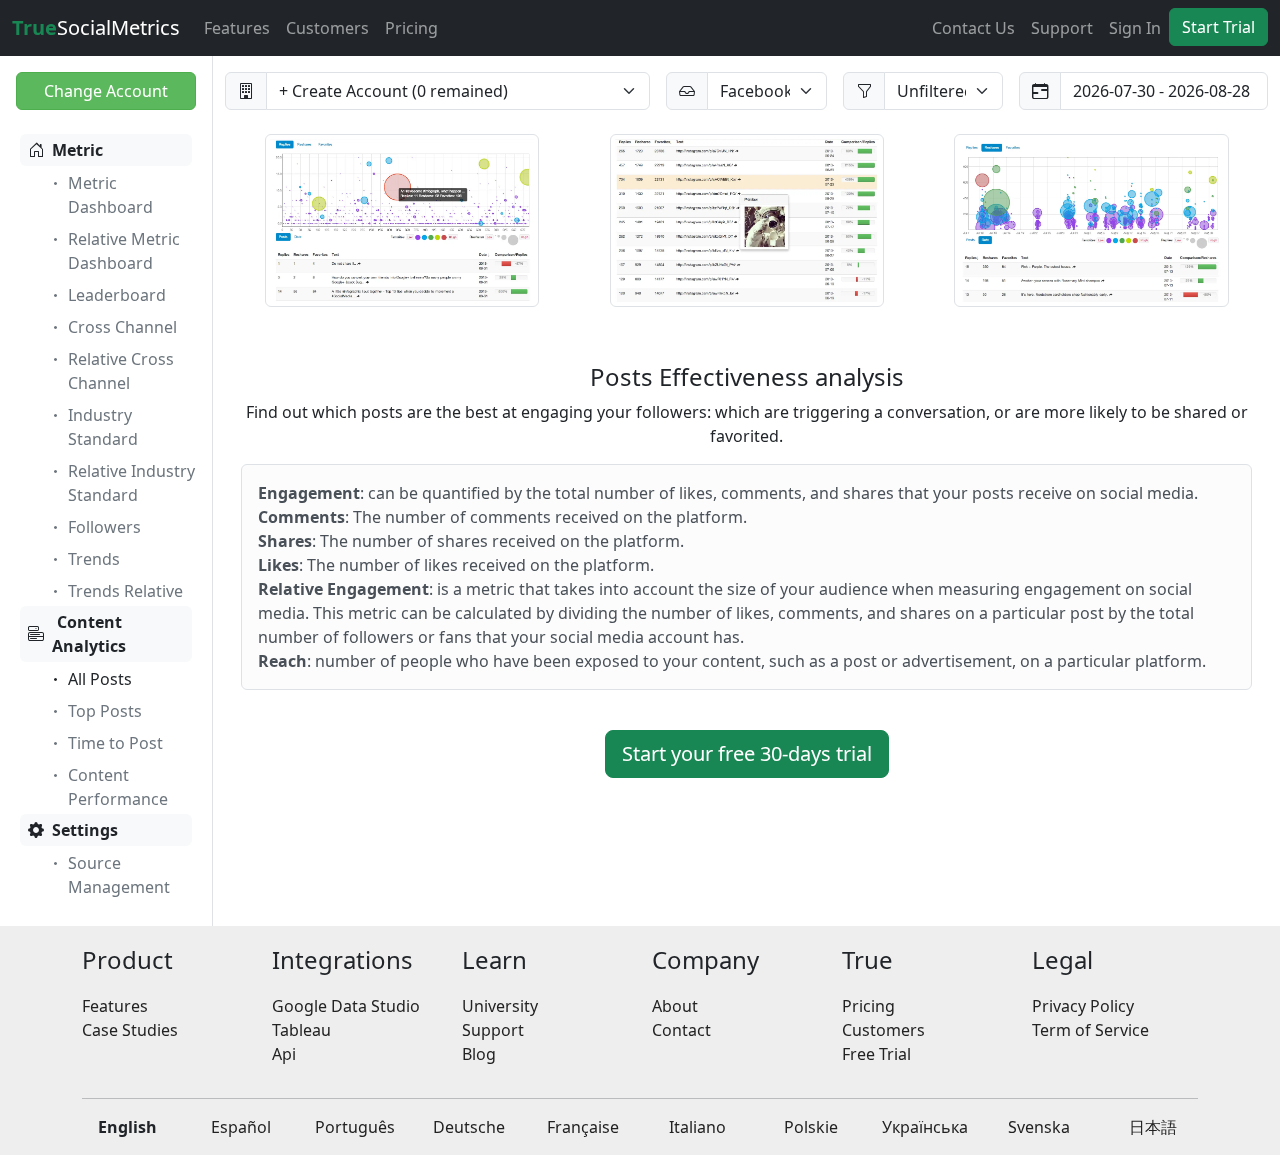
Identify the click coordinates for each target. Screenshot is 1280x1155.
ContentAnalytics (89, 634)
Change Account (106, 91)
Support (1062, 28)
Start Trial (1218, 27)
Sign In (1135, 28)
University (500, 1006)
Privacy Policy (1083, 1006)
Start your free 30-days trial (747, 753)
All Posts (100, 679)
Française (583, 1127)
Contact (681, 1030)
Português (355, 1127)
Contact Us (973, 28)
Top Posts (105, 711)
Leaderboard (117, 295)
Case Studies (130, 1030)
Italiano (697, 1127)
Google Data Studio (346, 1006)
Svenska (1039, 1127)
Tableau (301, 1030)
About (675, 1006)
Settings (85, 830)
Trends (94, 559)
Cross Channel (122, 327)
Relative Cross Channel (121, 371)
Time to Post (115, 743)
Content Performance (118, 787)
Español (241, 1127)
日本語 (1153, 1127)
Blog (479, 1054)
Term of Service (1090, 1030)
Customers (327, 28)
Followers (104, 527)
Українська (925, 1127)
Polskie (811, 1127)
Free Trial (876, 1054)
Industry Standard (103, 427)
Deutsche (469, 1127)
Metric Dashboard (110, 195)
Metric (77, 150)
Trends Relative (125, 591)
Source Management (119, 875)
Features (237, 28)
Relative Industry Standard (131, 483)
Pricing (411, 28)
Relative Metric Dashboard (124, 251)
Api (284, 1054)
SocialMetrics (96, 27)
